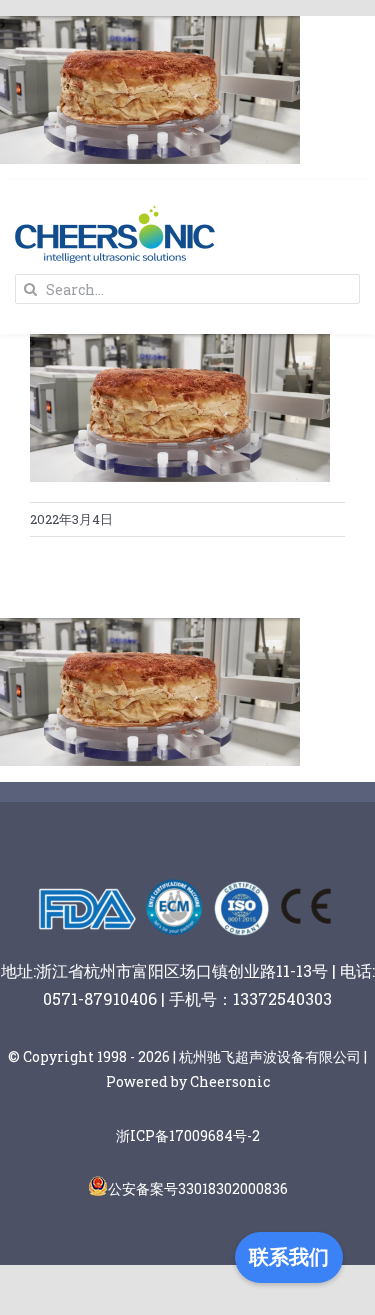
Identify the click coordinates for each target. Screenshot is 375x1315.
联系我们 (289, 1257)
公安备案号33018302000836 (198, 1188)
